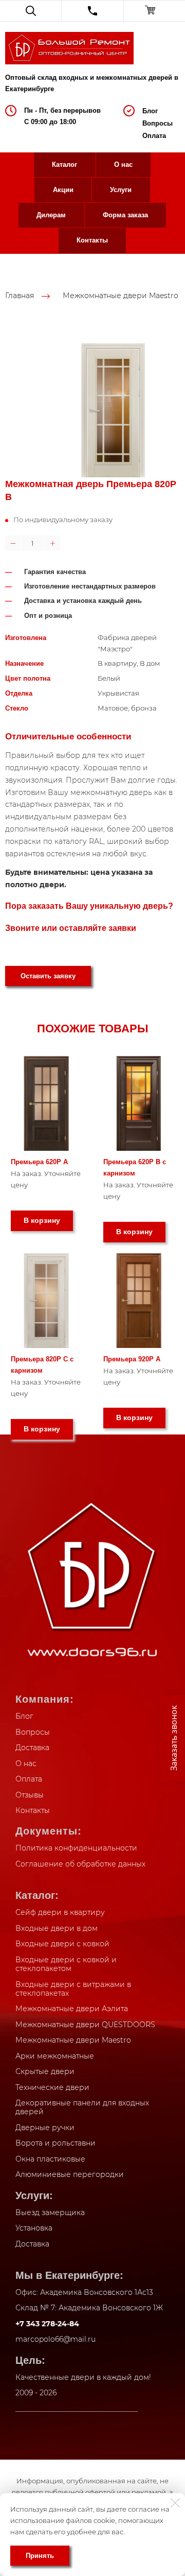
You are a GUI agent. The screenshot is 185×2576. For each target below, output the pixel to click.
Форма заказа (125, 215)
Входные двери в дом (57, 1928)
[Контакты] (92, 11)
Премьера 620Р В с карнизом (135, 1168)
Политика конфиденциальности (76, 1848)
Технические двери (52, 2087)
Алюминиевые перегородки (70, 2174)
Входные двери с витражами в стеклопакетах (73, 1989)
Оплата (154, 136)
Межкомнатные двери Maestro (121, 296)
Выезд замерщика (50, 2212)
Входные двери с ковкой (62, 1944)
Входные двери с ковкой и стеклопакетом (66, 1964)
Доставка (32, 1748)
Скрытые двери (45, 2071)
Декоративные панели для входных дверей (82, 2107)
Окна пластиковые (50, 2159)
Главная (20, 296)
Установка (34, 2228)
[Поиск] (31, 11)
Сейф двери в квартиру (60, 1912)
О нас (123, 165)
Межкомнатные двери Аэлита (72, 2009)
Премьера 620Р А (39, 1162)
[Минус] (13, 543)
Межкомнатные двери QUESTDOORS (85, 2025)
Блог (150, 111)
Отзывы (30, 1795)
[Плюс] (52, 543)
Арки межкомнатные (55, 2056)
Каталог (64, 165)
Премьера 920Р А (132, 1359)
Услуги (121, 190)
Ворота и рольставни (55, 2143)
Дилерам (51, 215)
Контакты (92, 240)
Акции (63, 190)
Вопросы (158, 123)
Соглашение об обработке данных (80, 1864)
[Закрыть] (175, 2503)
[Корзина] (154, 11)
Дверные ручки (45, 2128)
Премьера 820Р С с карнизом (42, 1365)
